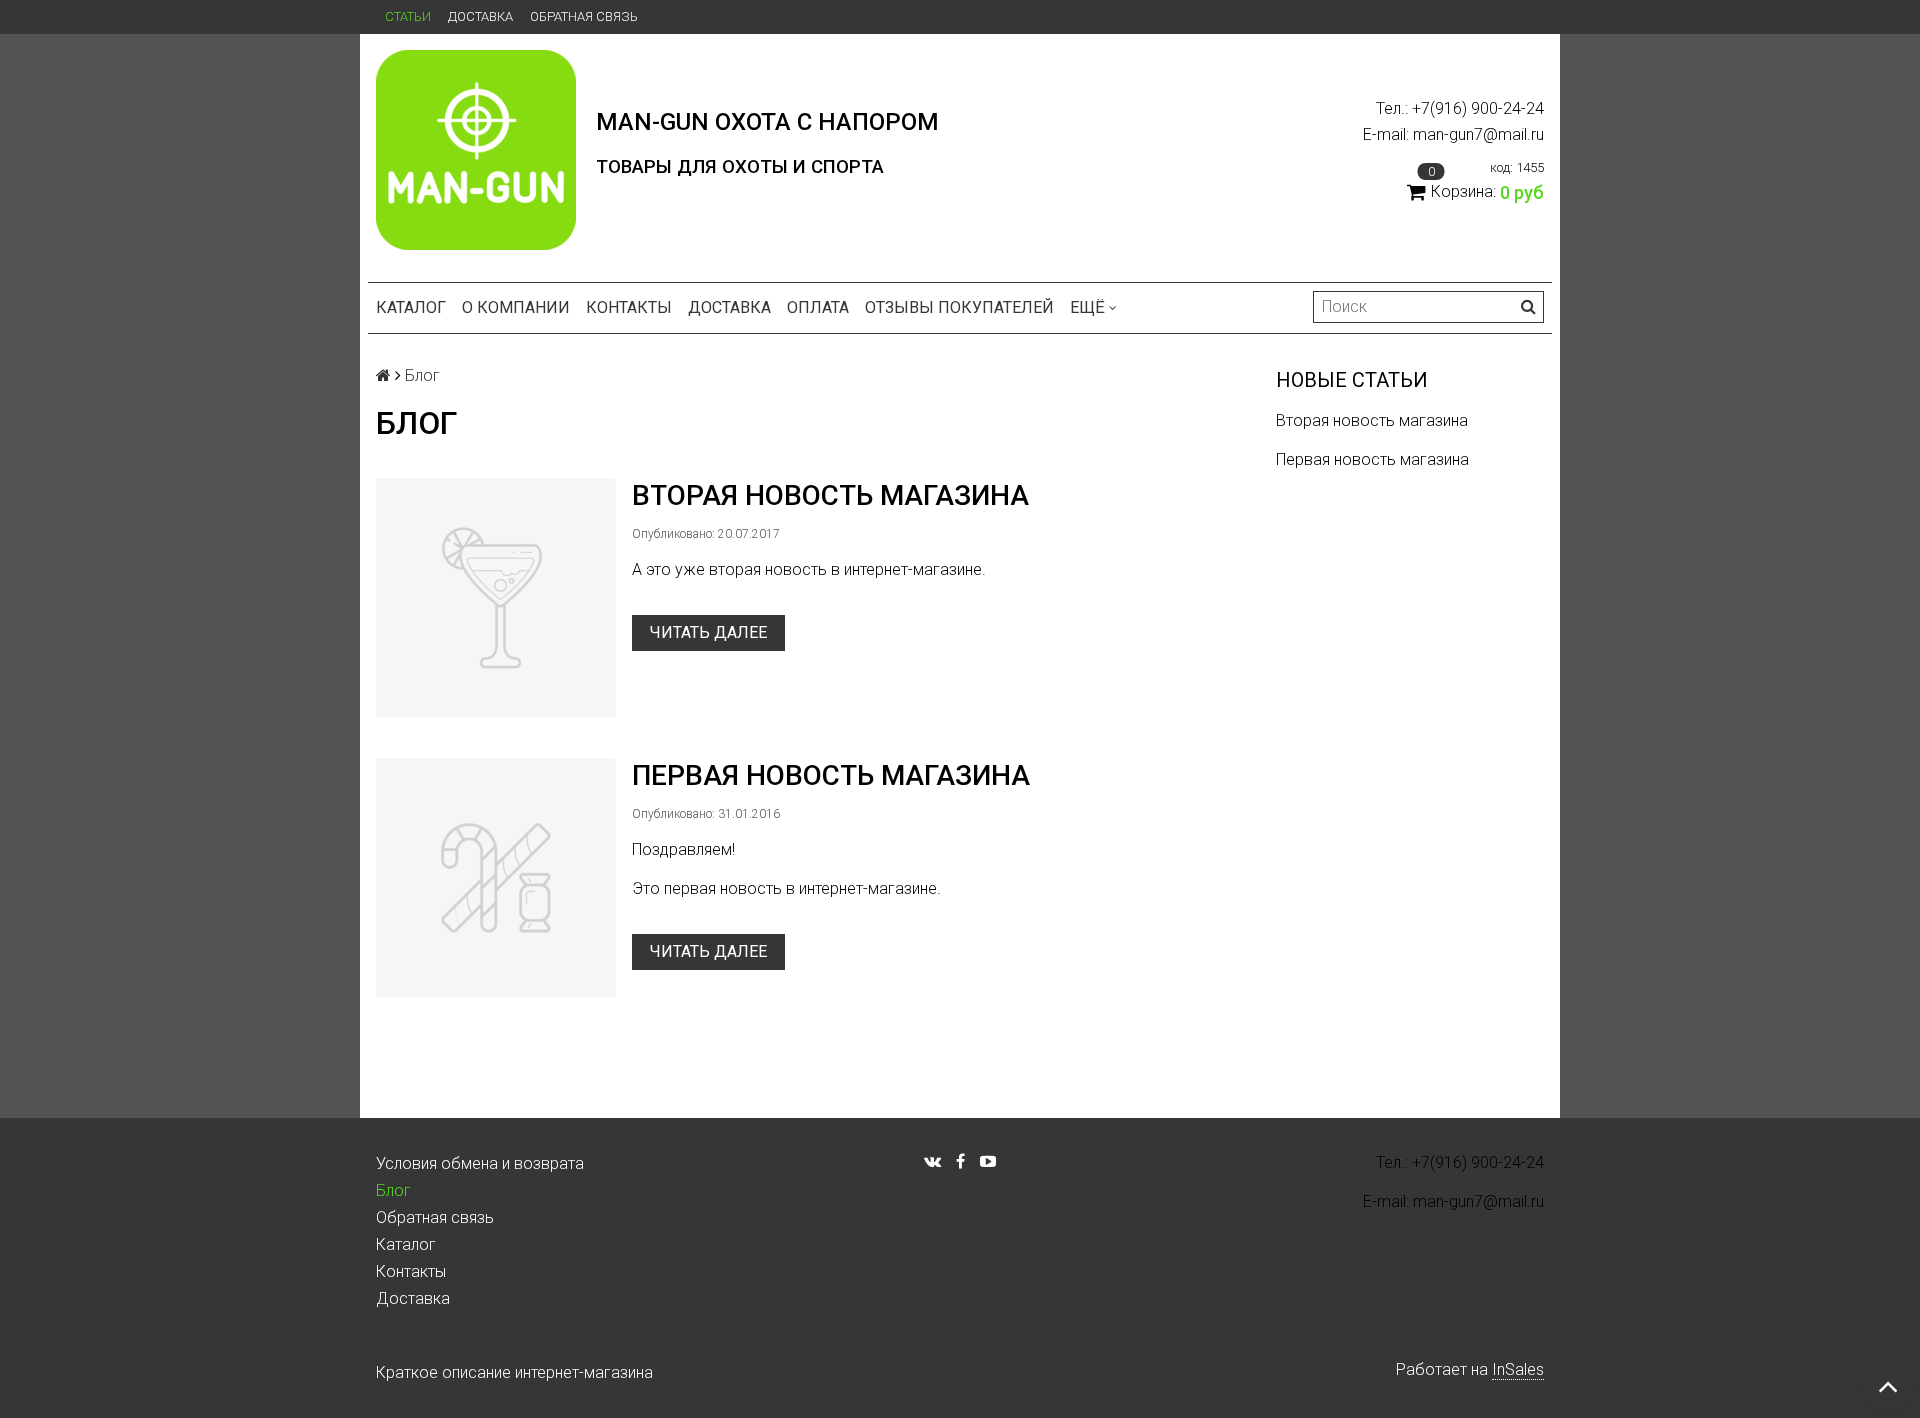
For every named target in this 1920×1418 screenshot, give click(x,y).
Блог (393, 1190)
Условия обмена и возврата (480, 1163)
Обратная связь (584, 16)
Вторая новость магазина (1372, 420)
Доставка (480, 16)
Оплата (818, 307)
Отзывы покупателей (959, 307)
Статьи (408, 16)
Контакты (629, 307)
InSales (1518, 1369)
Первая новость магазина (1372, 459)
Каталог (411, 307)
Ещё (1087, 307)
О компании (516, 307)
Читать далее (708, 632)
